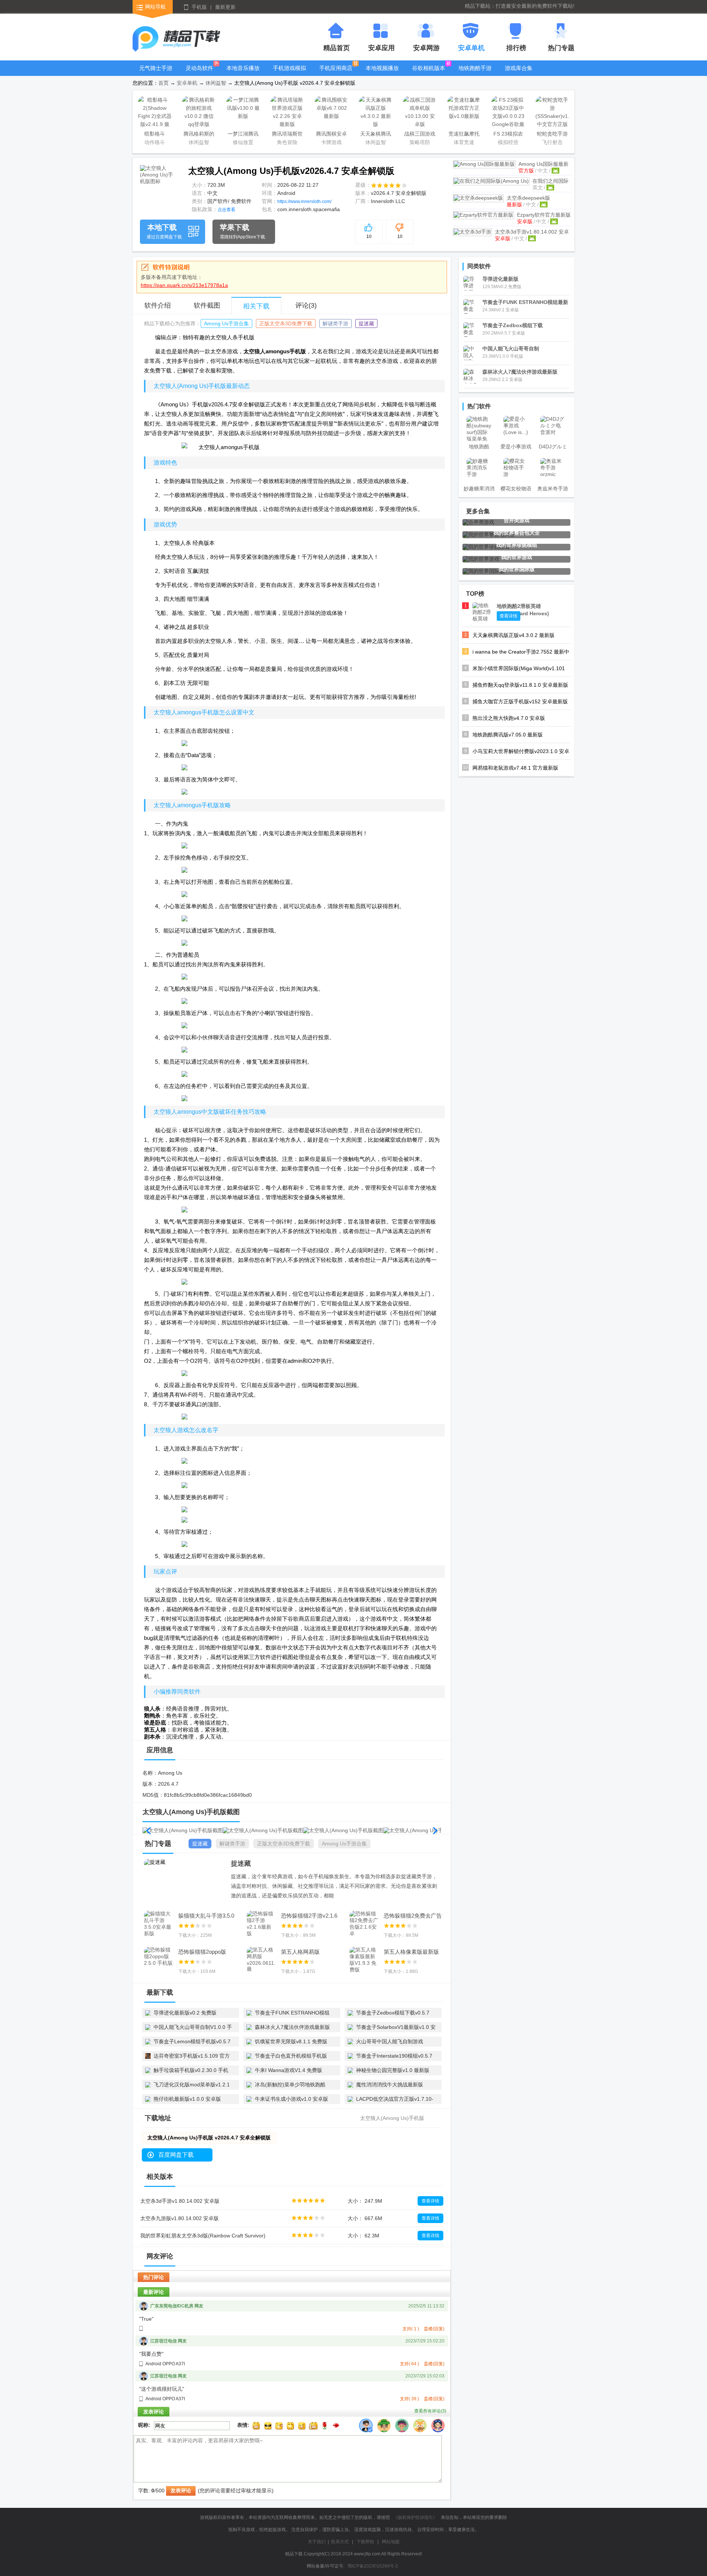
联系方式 (340, 2542)
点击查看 (226, 210)
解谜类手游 (335, 323)
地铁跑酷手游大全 (475, 73)
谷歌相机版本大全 (429, 73)
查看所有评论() (430, 2411)
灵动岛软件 (199, 68)
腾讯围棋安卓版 (331, 135)
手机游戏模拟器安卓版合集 (289, 73)
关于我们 (317, 2542)
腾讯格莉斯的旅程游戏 (199, 135)
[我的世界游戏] (481, 559)
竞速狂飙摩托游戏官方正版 (464, 135)
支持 (411, 2329)
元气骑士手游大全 (156, 73)
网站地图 (391, 2542)
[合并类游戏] (478, 522)
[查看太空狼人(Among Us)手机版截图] (159, 184)
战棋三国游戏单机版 (420, 135)
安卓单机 (187, 83)
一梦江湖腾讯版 (243, 135)
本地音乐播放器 (243, 73)
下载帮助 (365, 2542)
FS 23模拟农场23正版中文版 (508, 135)
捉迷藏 (366, 323)
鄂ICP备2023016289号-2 (373, 2566)
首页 (163, 83)
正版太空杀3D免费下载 (286, 323)
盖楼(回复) (434, 2329)
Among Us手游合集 (226, 323)
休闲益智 (216, 83)
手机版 (199, 7)
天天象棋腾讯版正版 (376, 135)
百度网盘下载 (176, 2155)
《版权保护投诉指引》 (415, 2517)
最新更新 (225, 7)
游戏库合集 (519, 68)
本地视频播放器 (382, 73)
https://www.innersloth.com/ (304, 202)
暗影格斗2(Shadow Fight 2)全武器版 (155, 135)
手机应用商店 (336, 68)
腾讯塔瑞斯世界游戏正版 (287, 135)
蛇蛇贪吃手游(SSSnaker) (552, 135)
